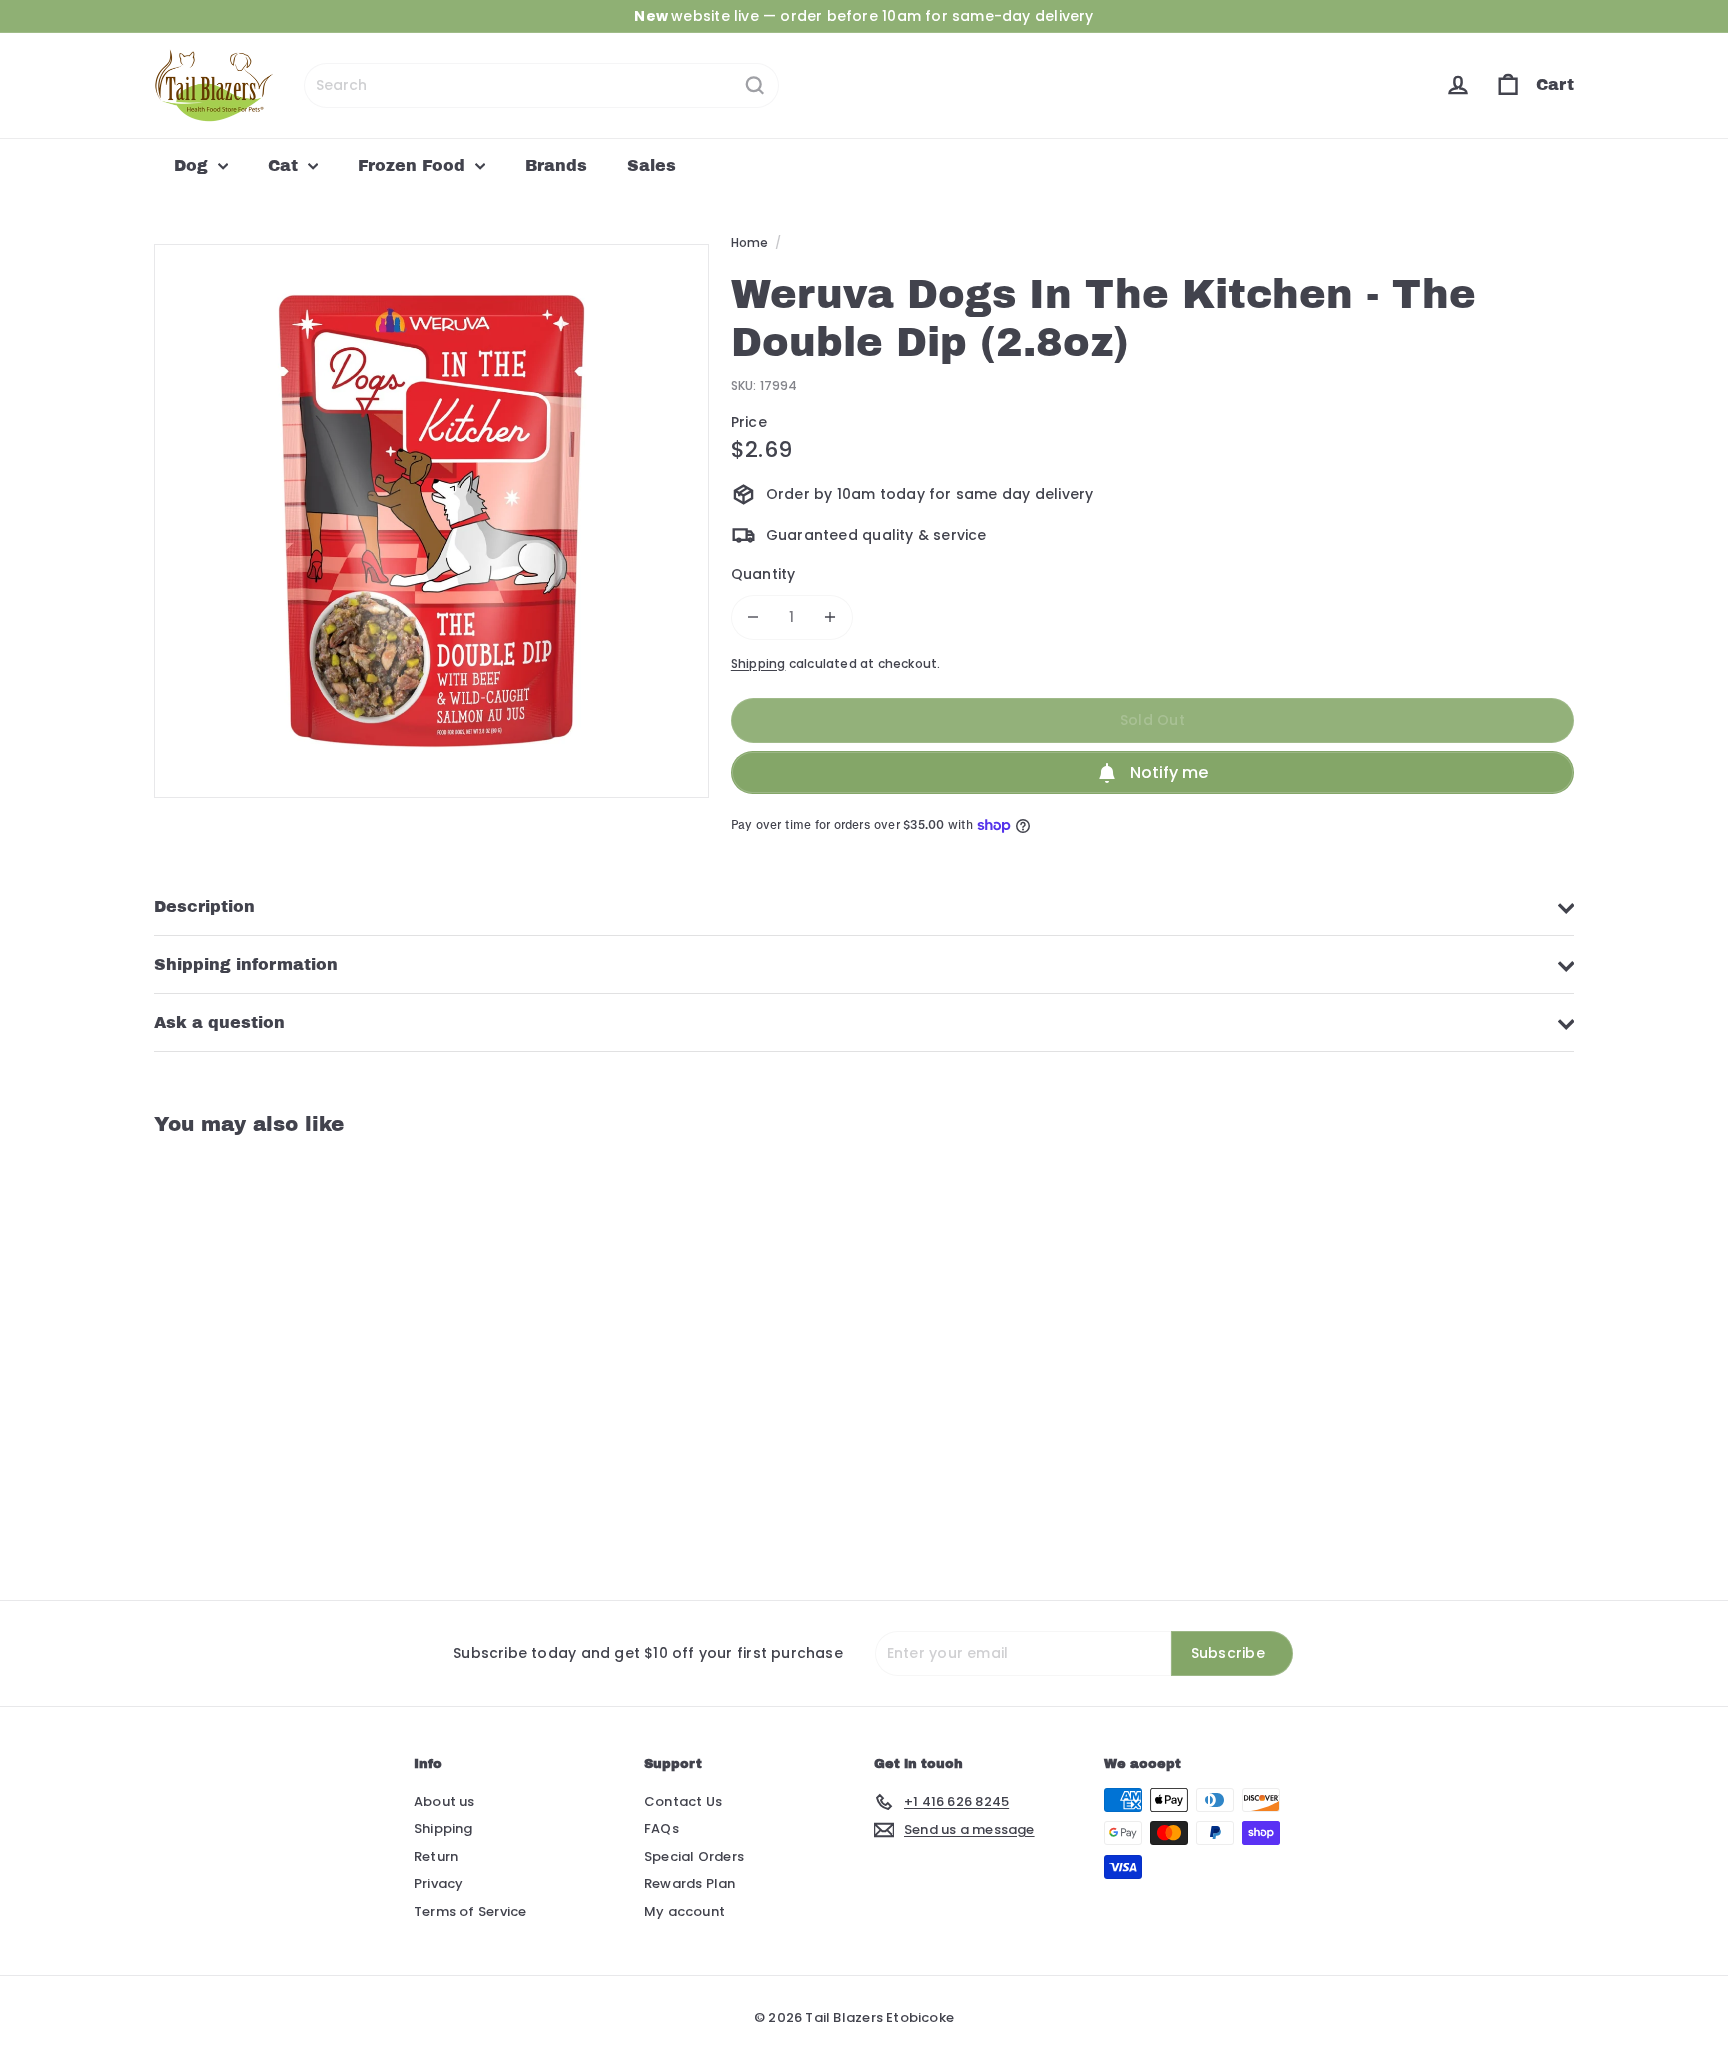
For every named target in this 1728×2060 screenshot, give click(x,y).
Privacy (438, 1883)
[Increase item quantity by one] (830, 617)
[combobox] (541, 85)
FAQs (661, 1828)
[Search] (755, 85)
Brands (556, 165)
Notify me (1169, 772)
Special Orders (694, 1856)
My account (684, 1911)
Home (750, 242)
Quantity (763, 574)
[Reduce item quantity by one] (753, 617)
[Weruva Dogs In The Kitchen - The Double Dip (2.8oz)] (264, 1353)
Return (436, 1856)
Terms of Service (470, 1911)
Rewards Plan (690, 1883)
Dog (193, 165)
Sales (651, 165)
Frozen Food (414, 165)
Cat (285, 165)
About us (444, 1801)
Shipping (758, 664)
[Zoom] (431, 521)
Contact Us (683, 1801)
